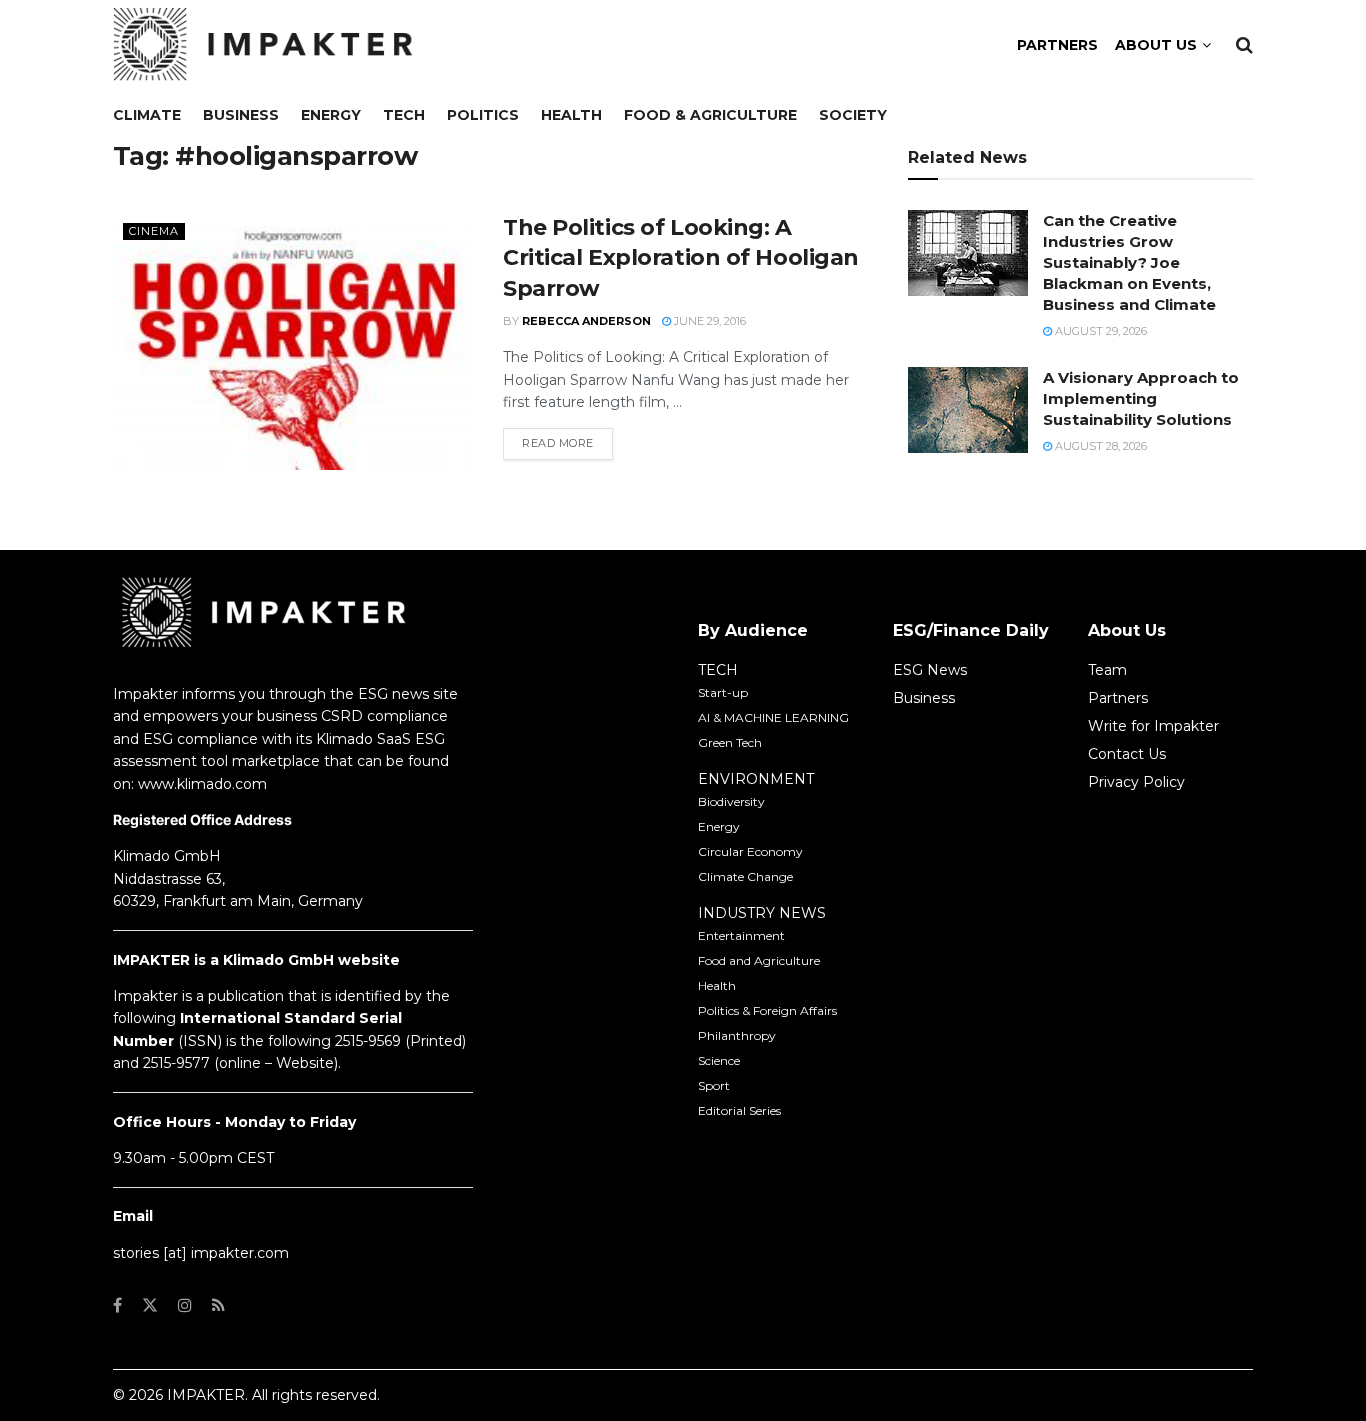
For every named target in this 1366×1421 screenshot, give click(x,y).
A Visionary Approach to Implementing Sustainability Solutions (1141, 398)
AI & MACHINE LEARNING (773, 717)
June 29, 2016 (708, 321)
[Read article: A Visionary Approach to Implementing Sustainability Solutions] (968, 410)
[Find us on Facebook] (117, 1305)
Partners (1118, 698)
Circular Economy (750, 851)
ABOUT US (1156, 45)
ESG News (930, 670)
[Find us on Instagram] (185, 1305)
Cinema (154, 231)
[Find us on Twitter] (150, 1305)
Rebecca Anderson (586, 321)
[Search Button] (1244, 45)
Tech (404, 115)
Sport (714, 1085)
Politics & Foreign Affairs (767, 1010)
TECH (718, 670)
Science (719, 1060)
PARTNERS (1057, 45)
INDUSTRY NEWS (762, 913)
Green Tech (730, 742)
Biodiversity (731, 801)
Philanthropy (737, 1035)
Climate (147, 115)
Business (241, 115)
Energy (331, 115)
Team (1107, 670)
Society (853, 115)
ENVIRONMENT (756, 779)
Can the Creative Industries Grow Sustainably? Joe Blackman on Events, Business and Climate (1129, 262)
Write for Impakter (1153, 726)
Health (571, 115)
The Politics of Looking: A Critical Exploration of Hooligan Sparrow (681, 258)
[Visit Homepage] (263, 45)
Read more (567, 442)
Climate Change (745, 876)
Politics (483, 115)
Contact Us (1127, 754)
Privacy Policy (1136, 782)
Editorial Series (739, 1110)
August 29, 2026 (1099, 331)
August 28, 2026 (1099, 446)
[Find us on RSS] (218, 1305)
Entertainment (741, 935)
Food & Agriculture (710, 115)
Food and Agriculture (759, 960)
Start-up (723, 692)
